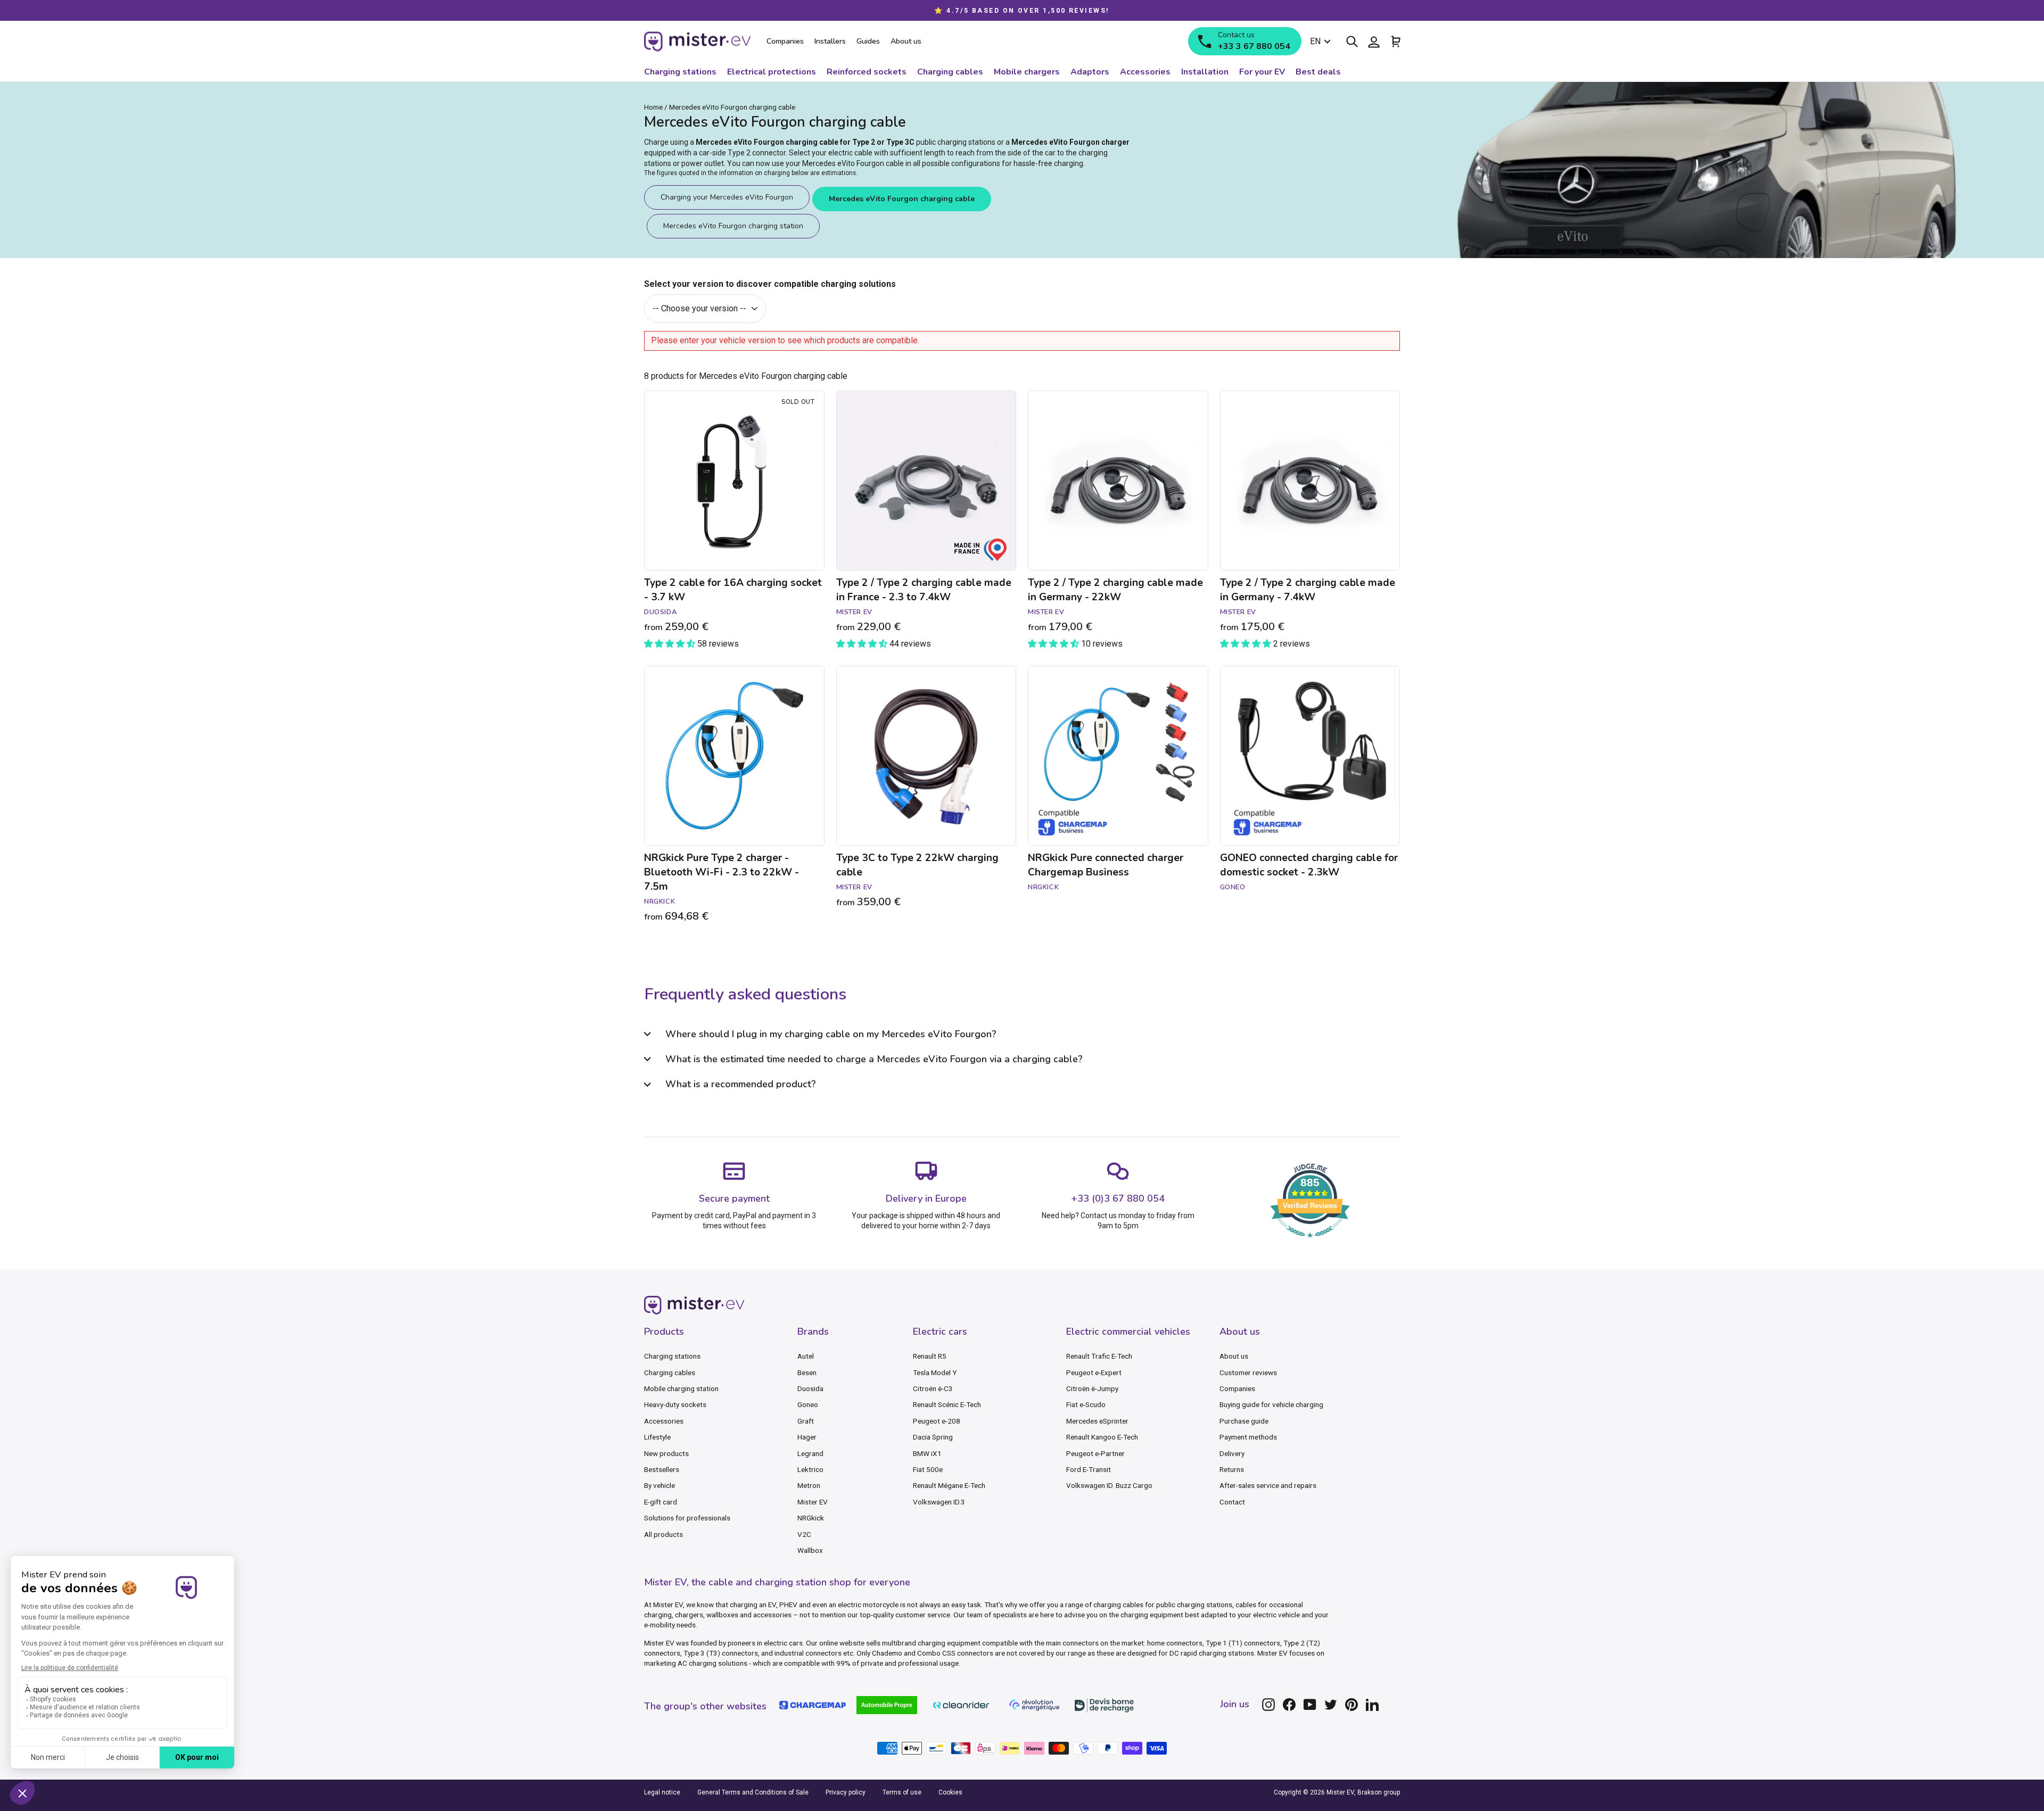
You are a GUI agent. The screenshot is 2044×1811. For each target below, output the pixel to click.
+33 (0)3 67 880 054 (1118, 1198)
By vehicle (660, 1485)
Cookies (950, 1792)
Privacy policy (846, 1792)
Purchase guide (1244, 1421)
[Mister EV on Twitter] (1331, 1705)
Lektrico (810, 1469)
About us (1234, 1356)
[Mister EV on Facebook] (1289, 1705)
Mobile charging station (681, 1388)
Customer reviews (1248, 1372)
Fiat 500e (928, 1469)
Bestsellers (662, 1469)
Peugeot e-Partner (1095, 1453)
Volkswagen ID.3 (939, 1502)
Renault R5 (930, 1356)
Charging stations (672, 1356)
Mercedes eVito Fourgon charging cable (902, 199)
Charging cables (670, 1372)
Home (653, 107)
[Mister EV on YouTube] (1310, 1705)
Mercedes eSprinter (1097, 1421)
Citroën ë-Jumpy (1092, 1388)
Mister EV (813, 1502)
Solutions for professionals (687, 1518)
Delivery (1232, 1453)
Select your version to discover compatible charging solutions (770, 284)
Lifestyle (657, 1437)
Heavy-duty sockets (675, 1404)
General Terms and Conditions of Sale (753, 1792)
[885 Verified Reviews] (1310, 1243)
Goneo (808, 1404)
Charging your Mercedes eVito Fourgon (727, 197)
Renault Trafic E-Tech (1099, 1356)
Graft (806, 1421)
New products (666, 1453)
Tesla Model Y (935, 1372)
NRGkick (811, 1518)
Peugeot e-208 (937, 1421)
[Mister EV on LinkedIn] (1372, 1705)
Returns (1232, 1469)
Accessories (664, 1421)
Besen (807, 1372)
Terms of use (902, 1792)
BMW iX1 (927, 1453)
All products (664, 1534)
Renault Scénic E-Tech (947, 1404)
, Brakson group (1377, 1792)
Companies (1237, 1388)
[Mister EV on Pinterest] (1351, 1705)
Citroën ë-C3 (933, 1388)
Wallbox (810, 1550)
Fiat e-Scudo (1086, 1404)
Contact (1232, 1502)
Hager (807, 1437)
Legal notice (662, 1792)
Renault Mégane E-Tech (949, 1485)
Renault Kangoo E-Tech (1102, 1437)
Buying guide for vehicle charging (1271, 1404)
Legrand (810, 1453)
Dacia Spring (933, 1437)
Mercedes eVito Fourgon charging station (733, 226)
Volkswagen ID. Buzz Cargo (1109, 1485)
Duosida (810, 1388)
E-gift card (661, 1502)
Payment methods (1248, 1437)
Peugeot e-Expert (1094, 1372)
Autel (806, 1356)
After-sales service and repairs (1268, 1485)
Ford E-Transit (1089, 1469)
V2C (804, 1534)
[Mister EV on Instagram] (1268, 1705)
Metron (809, 1485)
